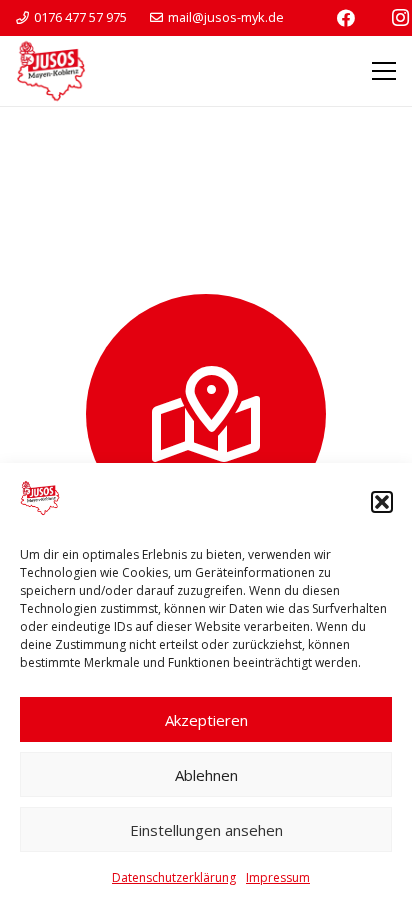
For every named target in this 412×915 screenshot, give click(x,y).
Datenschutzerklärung (174, 877)
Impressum (278, 877)
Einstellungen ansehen (206, 830)
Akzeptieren (206, 720)
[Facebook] (346, 18)
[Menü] (384, 71)
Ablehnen (206, 775)
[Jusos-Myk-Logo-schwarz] (51, 71)
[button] (382, 502)
